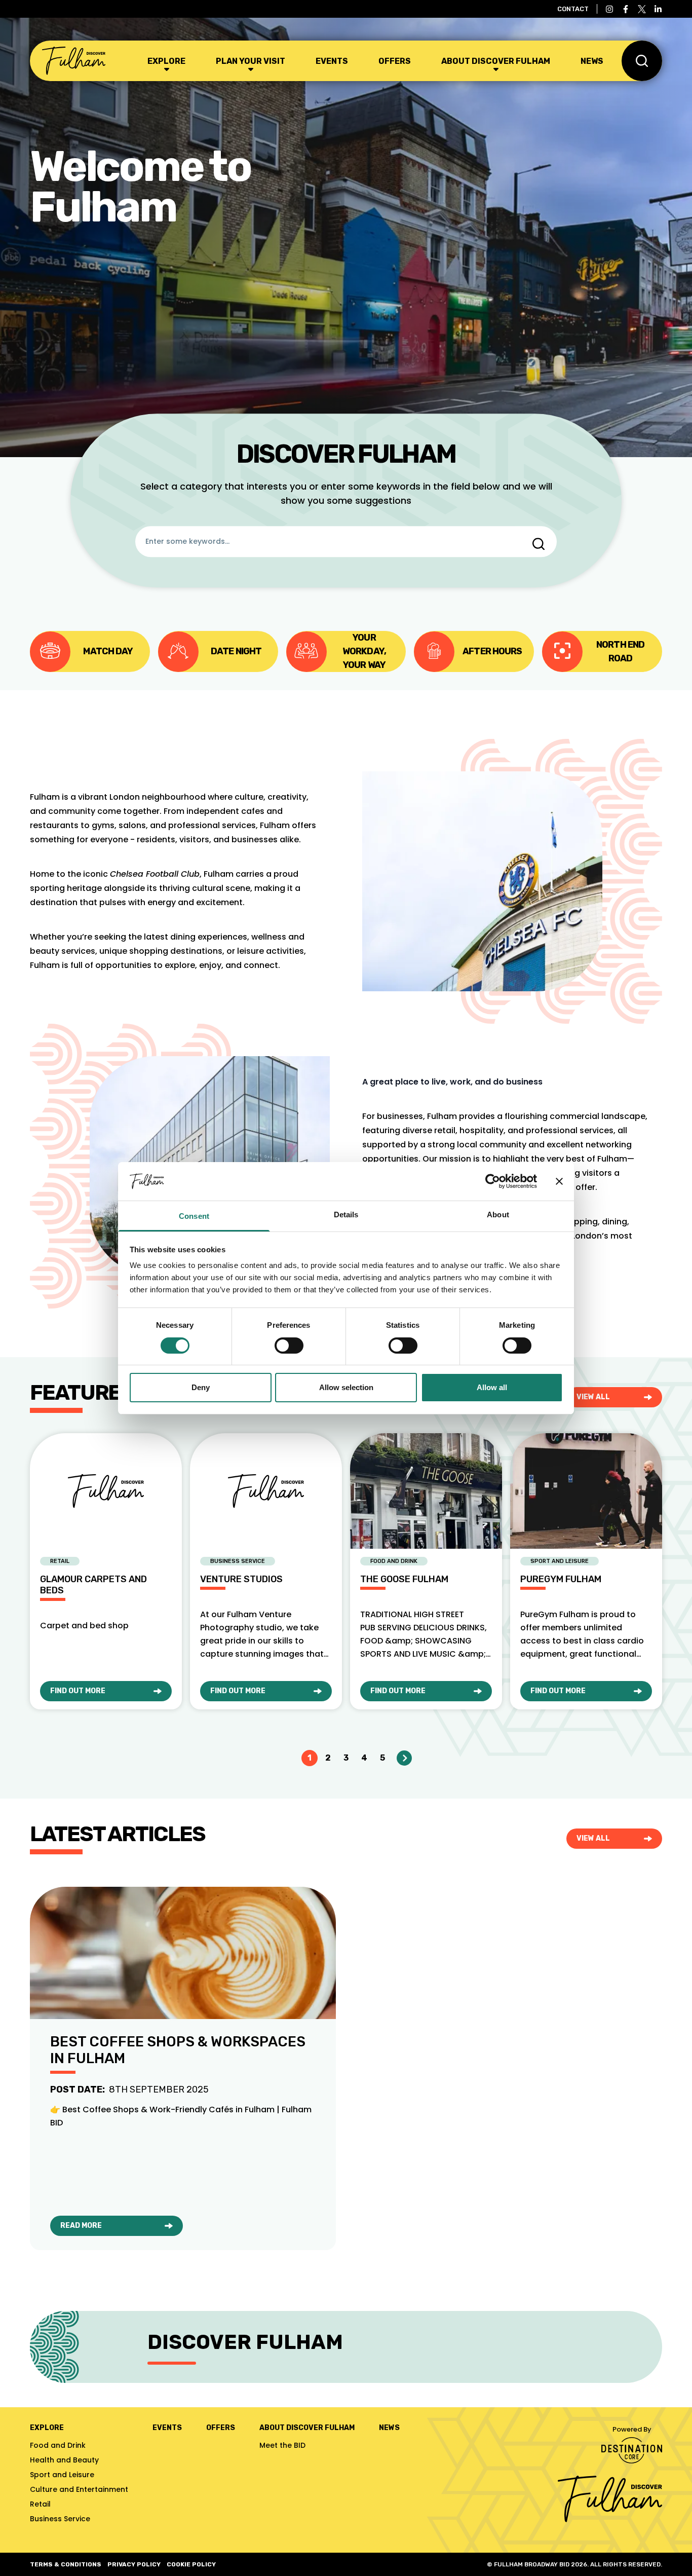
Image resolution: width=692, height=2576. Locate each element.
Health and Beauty (64, 2460)
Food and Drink (58, 2445)
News (592, 61)
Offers (395, 61)
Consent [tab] (194, 1216)
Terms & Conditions (66, 2564)
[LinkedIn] (658, 9)
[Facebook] (626, 9)
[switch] (289, 1346)
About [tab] (498, 1215)
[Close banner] (559, 1181)
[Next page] (404, 1758)
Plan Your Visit (251, 61)
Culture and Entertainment (79, 2489)
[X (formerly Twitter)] (642, 9)
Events (332, 61)
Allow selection (346, 1387)
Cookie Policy (191, 2564)
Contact (573, 9)
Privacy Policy (134, 2564)
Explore (166, 61)
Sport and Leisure (62, 2475)
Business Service (60, 2519)
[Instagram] (609, 9)
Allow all (492, 1387)
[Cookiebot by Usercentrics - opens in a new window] (493, 1181)
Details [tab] (346, 1215)
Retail (40, 2504)
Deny (201, 1387)
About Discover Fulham (496, 61)
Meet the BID (282, 2445)
